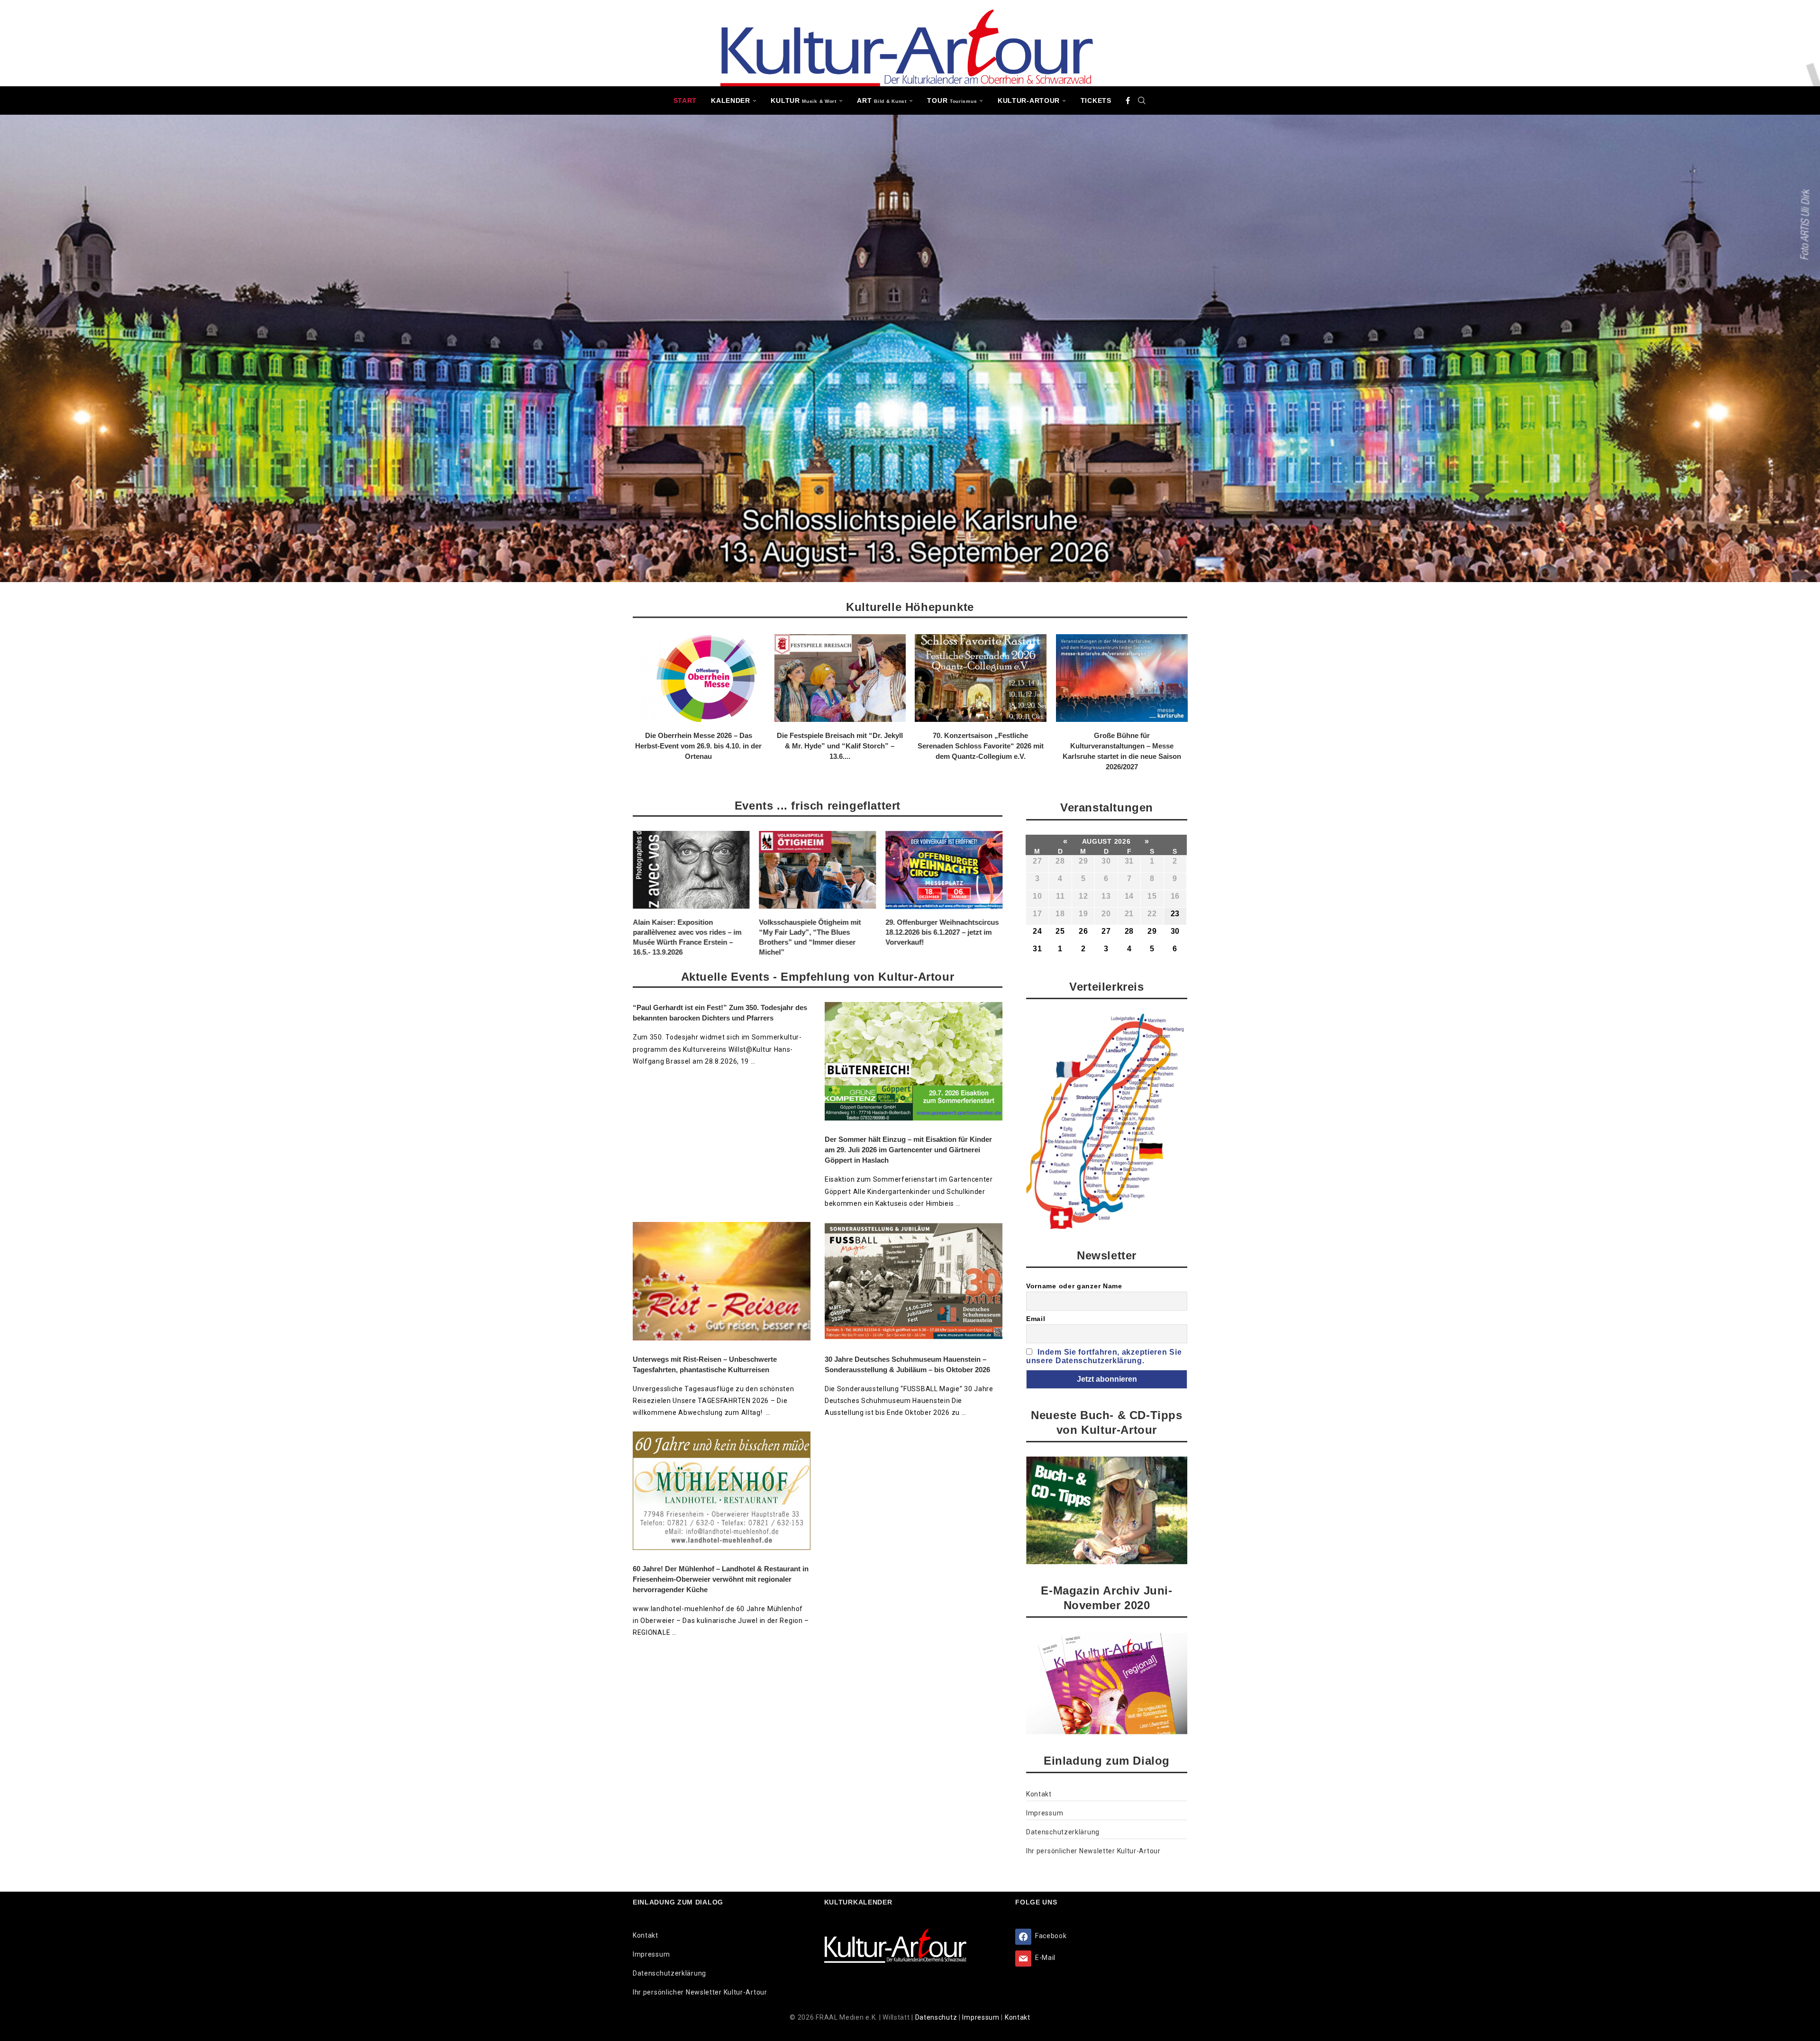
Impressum (1045, 1813)
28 (1060, 861)
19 (1083, 914)
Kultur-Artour (1029, 100)
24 (1037, 931)
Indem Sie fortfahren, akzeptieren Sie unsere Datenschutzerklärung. (1104, 1356)
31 (1129, 861)
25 (1060, 931)
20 (1106, 914)
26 (1083, 931)
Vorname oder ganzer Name (1074, 1286)
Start (685, 100)
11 (1060, 896)
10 (1037, 896)
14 (1129, 896)
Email (1036, 1319)
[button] (646, 702)
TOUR (952, 100)
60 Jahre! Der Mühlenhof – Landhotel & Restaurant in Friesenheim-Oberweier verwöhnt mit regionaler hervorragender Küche (721, 1579)
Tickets (1096, 100)
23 (1175, 914)
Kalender (731, 100)
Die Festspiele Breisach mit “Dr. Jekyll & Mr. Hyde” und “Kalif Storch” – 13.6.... (839, 746)
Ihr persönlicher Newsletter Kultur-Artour (1093, 1851)
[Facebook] (1128, 100)
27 (1037, 861)
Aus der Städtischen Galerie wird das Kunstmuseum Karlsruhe (940, 928)
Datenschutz (937, 2017)
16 (1175, 896)
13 (1106, 896)
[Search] (1142, 100)
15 (1152, 896)
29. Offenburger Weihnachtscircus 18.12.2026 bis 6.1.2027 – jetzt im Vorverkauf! (816, 933)
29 (1083, 861)
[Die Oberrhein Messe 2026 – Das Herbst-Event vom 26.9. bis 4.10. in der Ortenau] (699, 678)
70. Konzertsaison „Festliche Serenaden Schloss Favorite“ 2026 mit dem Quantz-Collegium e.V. (981, 746)
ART (882, 100)
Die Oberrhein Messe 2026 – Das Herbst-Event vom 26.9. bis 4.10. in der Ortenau (698, 746)
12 (1083, 896)
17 (1037, 914)
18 (1060, 914)
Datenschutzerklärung (1063, 1832)
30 (1106, 861)
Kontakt (1039, 1794)
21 (1129, 914)
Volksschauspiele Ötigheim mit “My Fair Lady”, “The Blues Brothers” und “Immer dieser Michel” (684, 938)
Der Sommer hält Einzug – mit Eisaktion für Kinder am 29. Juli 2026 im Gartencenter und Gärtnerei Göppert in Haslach (908, 1150)
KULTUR (803, 100)
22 (1152, 914)
